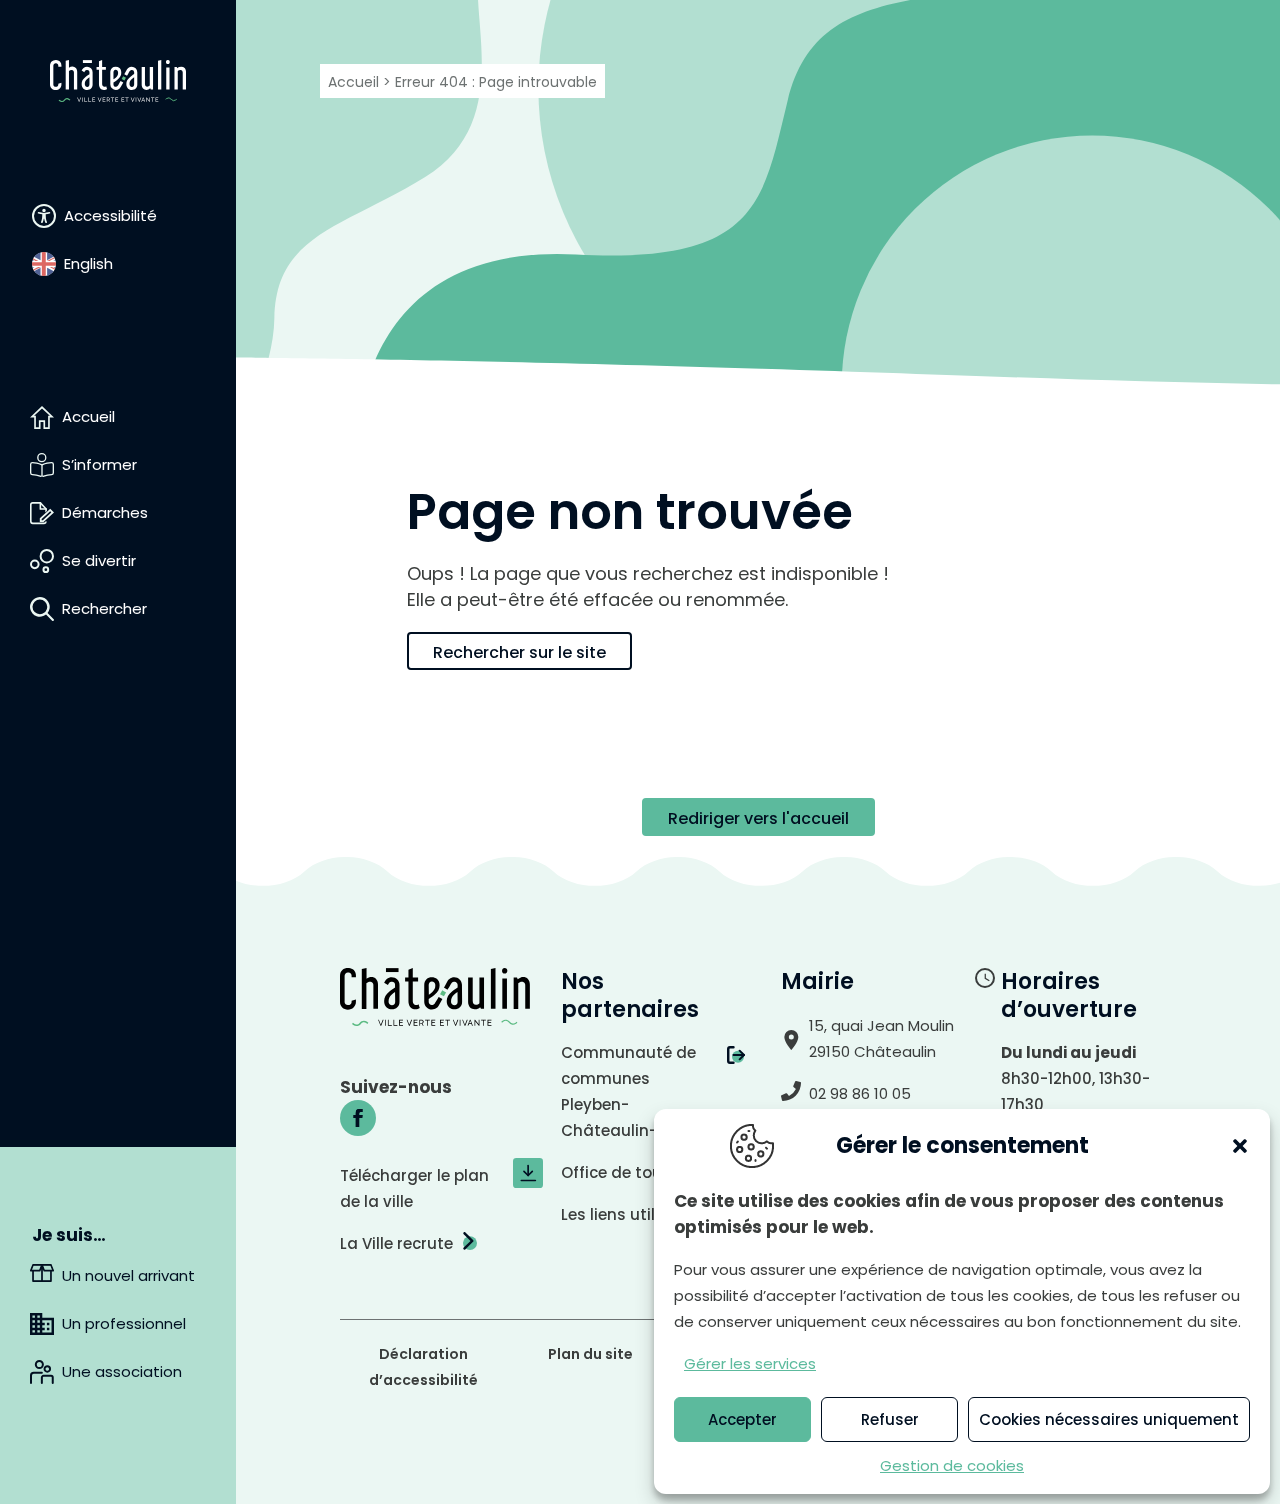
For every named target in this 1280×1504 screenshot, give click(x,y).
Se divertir (99, 560)
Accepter (742, 1419)
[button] (1240, 1146)
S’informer (99, 464)
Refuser (890, 1419)
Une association (122, 1371)
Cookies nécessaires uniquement (1109, 1419)
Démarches (105, 512)
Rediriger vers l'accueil (758, 818)
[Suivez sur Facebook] (358, 1118)
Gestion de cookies (952, 1465)
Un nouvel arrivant (128, 1275)
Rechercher (104, 608)
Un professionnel (124, 1323)
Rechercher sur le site (519, 652)
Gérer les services (750, 1363)
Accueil (88, 416)
